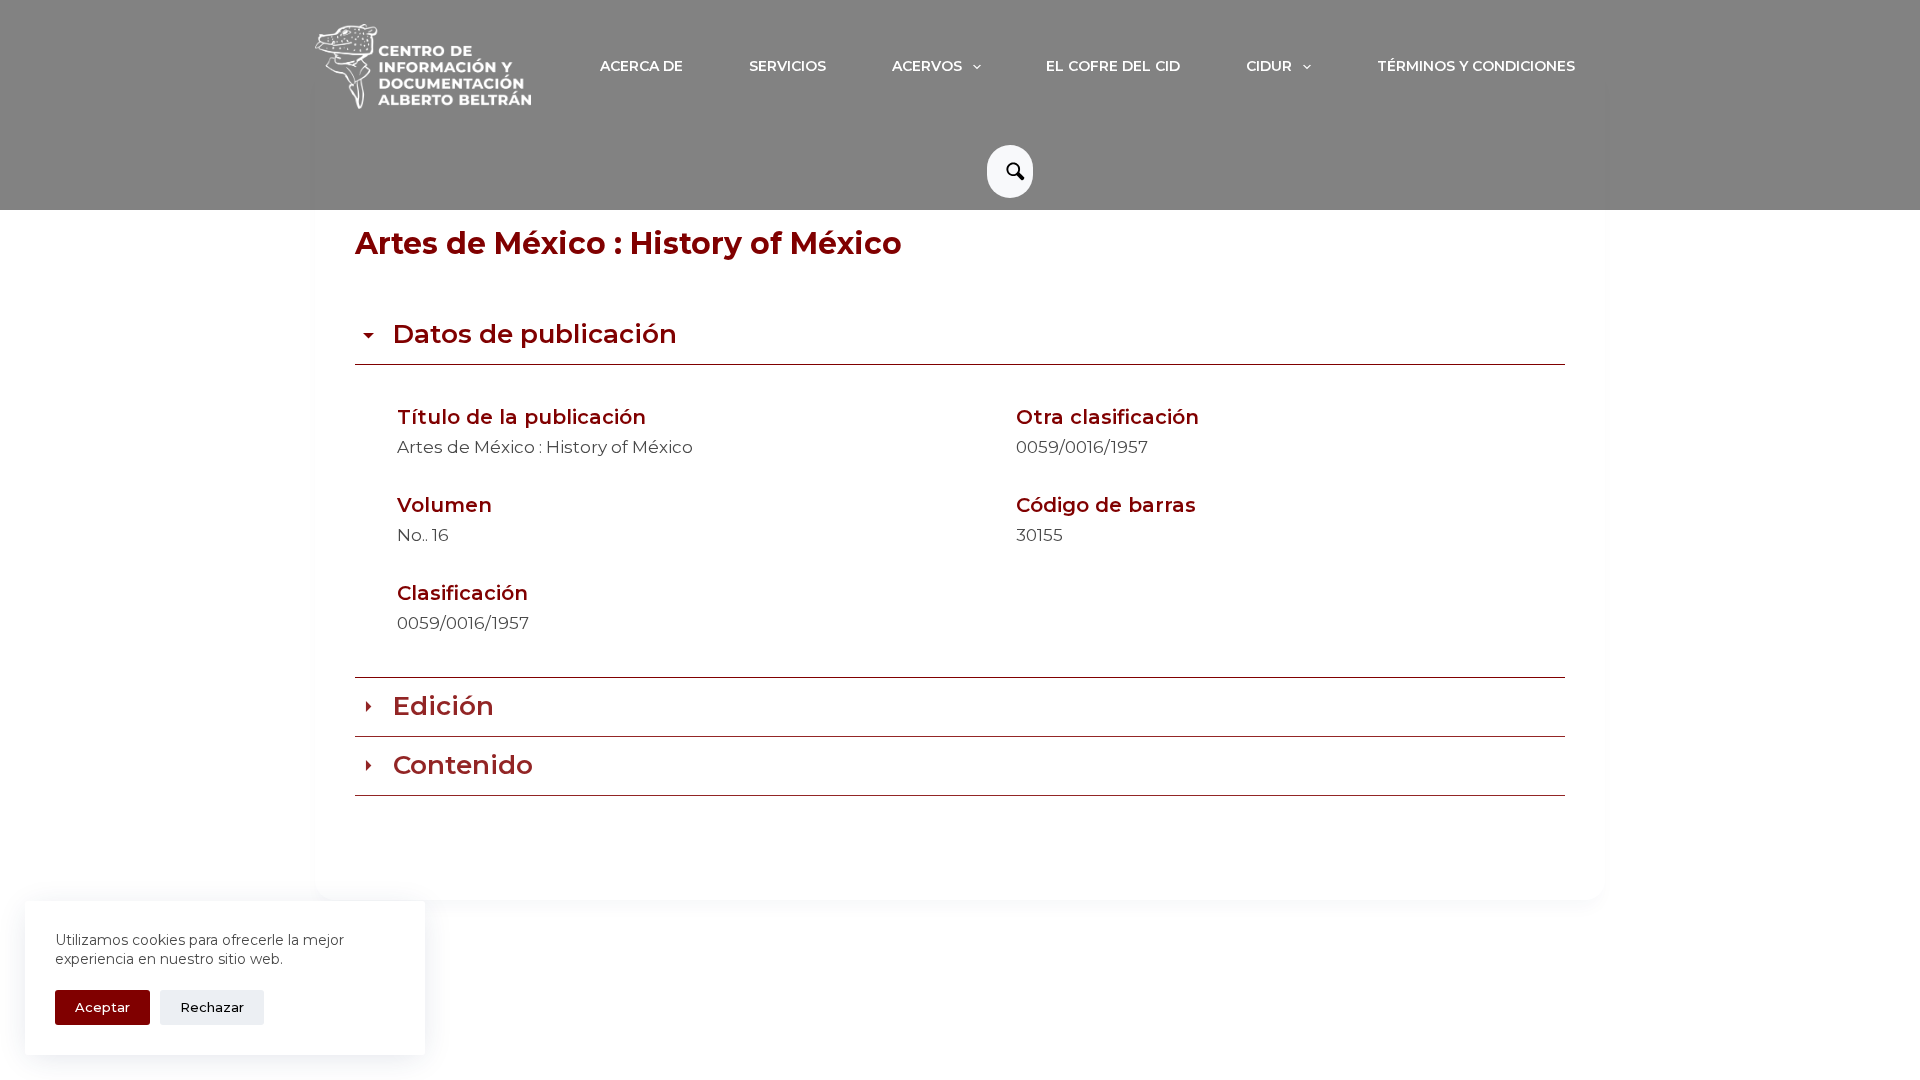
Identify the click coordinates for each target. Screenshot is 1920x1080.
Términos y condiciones (1476, 66)
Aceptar (102, 1007)
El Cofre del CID (1113, 66)
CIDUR (1269, 66)
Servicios (787, 66)
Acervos (927, 66)
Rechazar (212, 1007)
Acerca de (641, 66)
